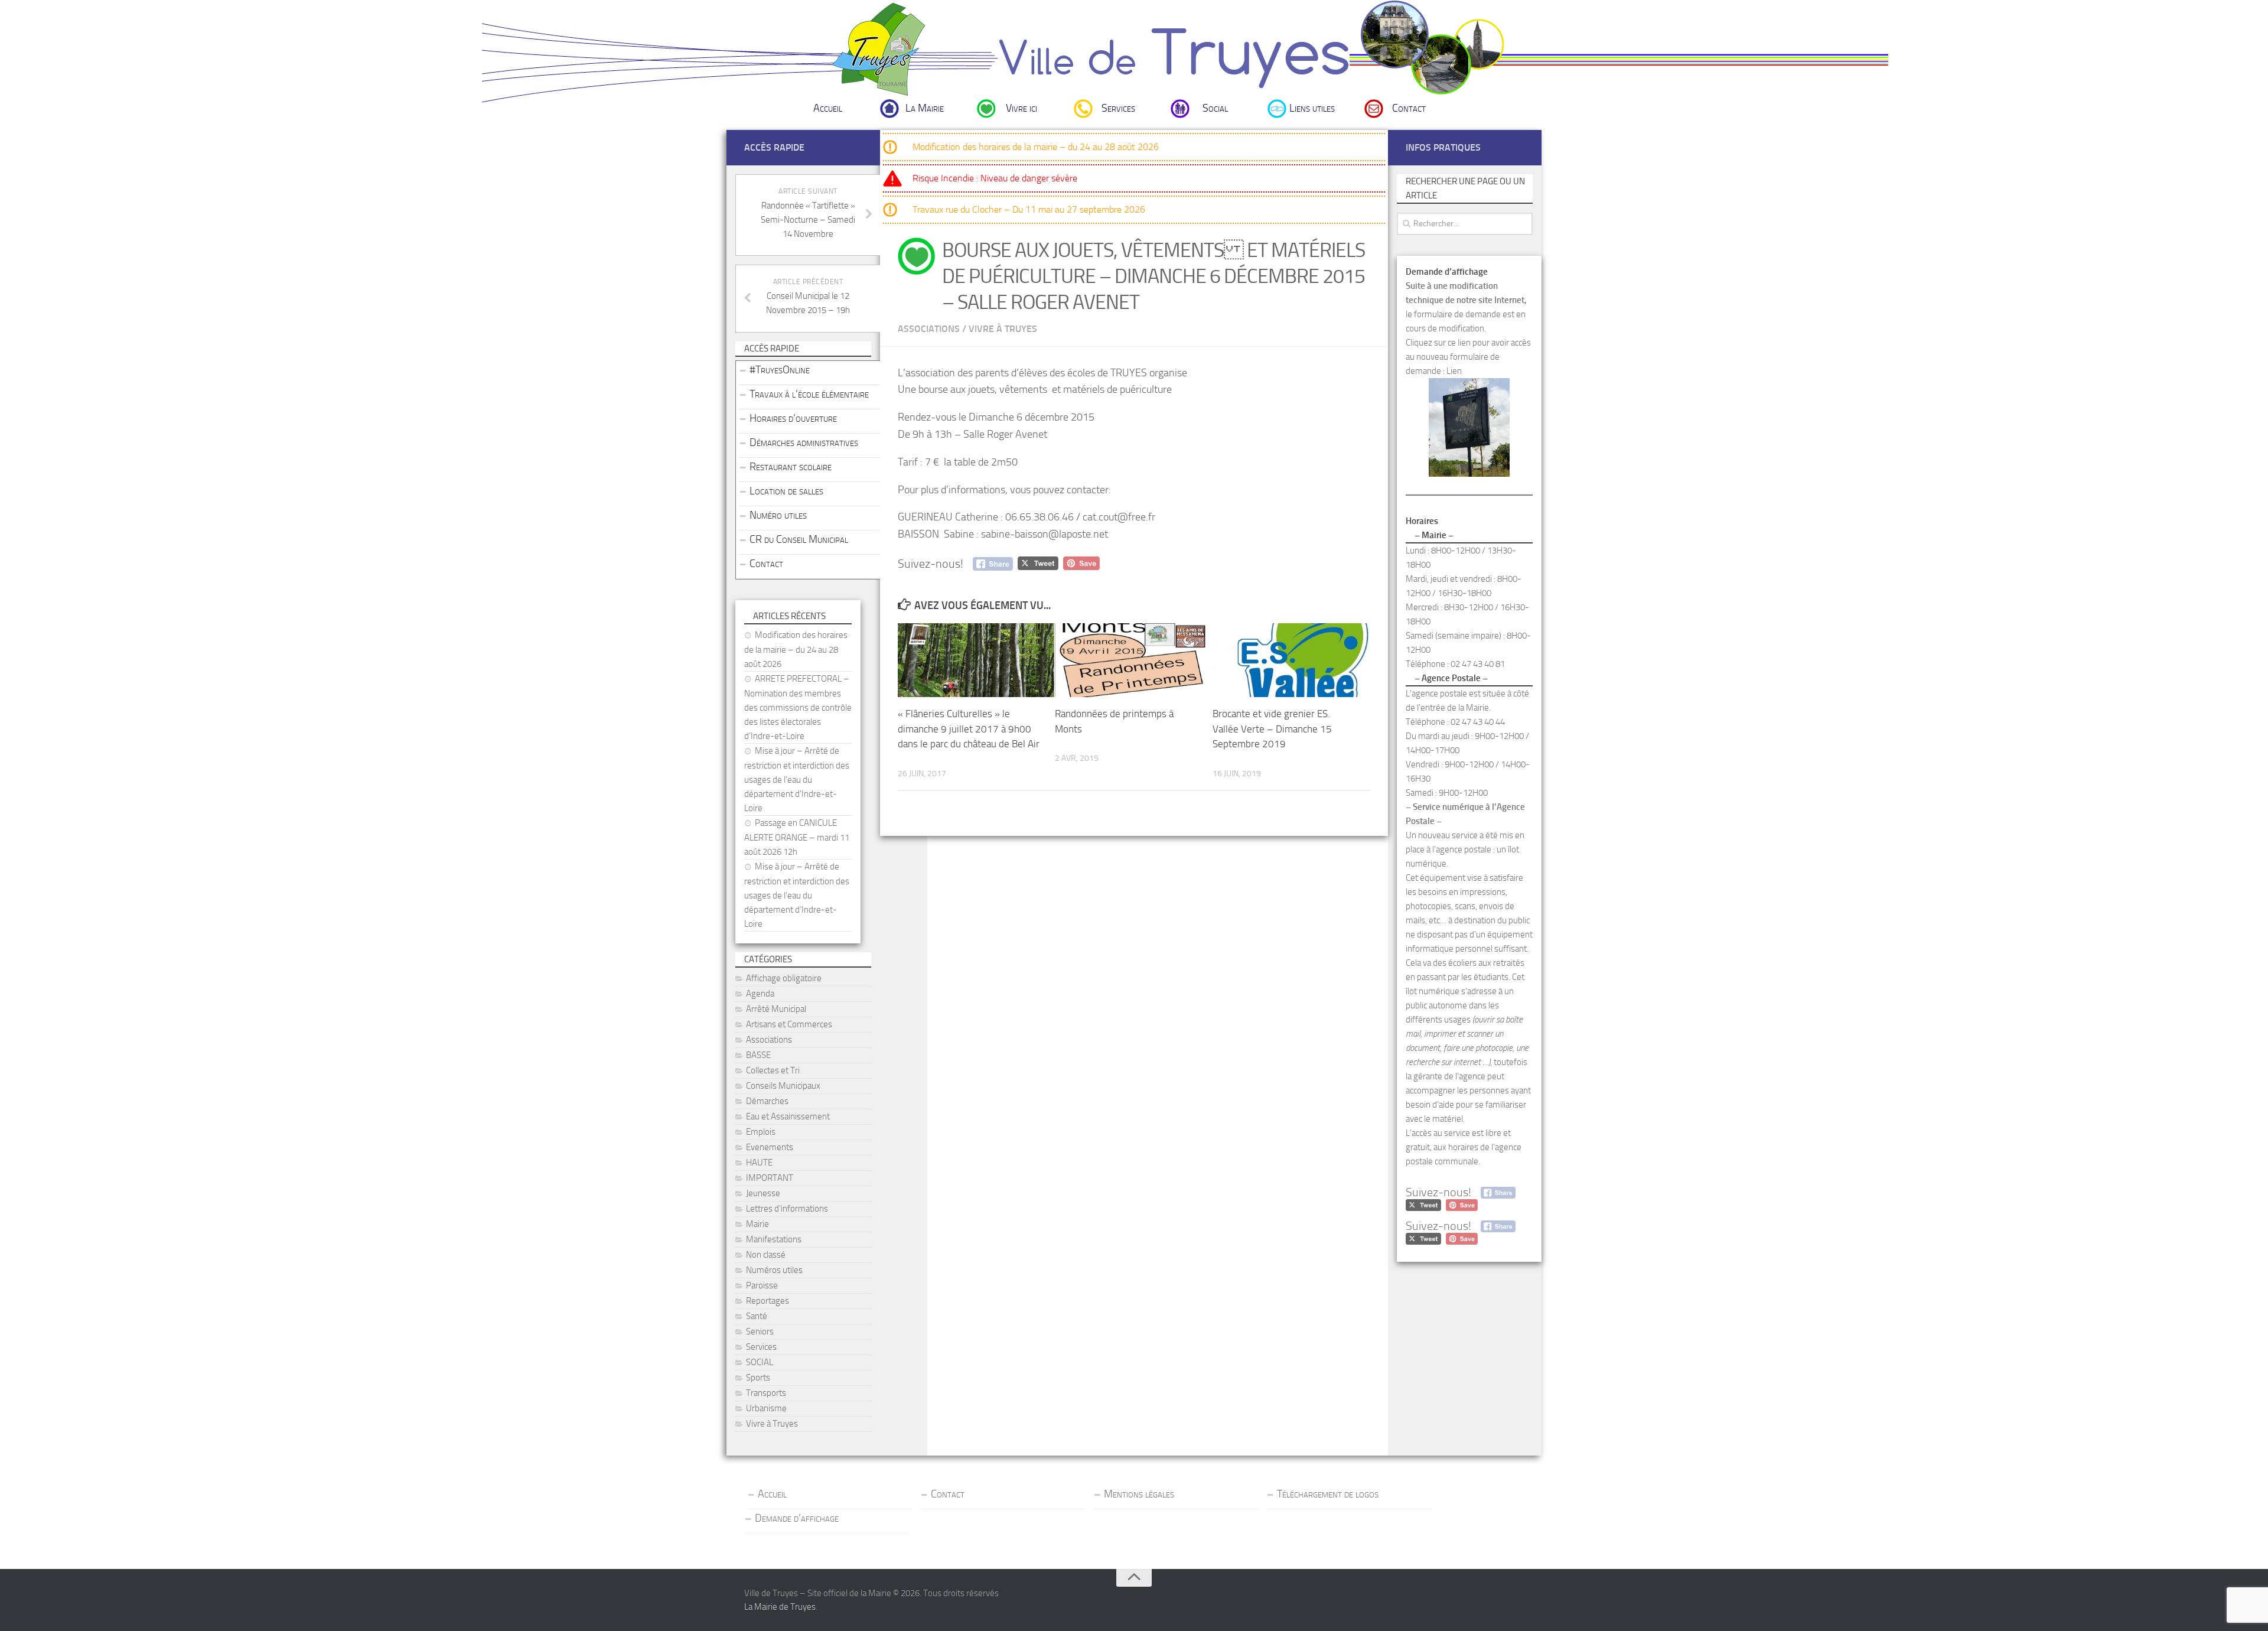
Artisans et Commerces (789, 1024)
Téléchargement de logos (1328, 1494)
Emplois (761, 1132)
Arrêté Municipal (776, 1009)
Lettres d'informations (787, 1209)
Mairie (757, 1224)
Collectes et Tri (773, 1070)
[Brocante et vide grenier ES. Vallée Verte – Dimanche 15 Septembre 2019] (1291, 660)
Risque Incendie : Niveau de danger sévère (995, 178)
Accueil (828, 108)
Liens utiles (1312, 108)
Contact (1409, 108)
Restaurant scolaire (791, 467)
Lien (1454, 371)
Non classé (766, 1255)
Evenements (770, 1147)
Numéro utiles (778, 515)
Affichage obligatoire (784, 978)
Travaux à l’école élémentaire (809, 394)
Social (1215, 108)
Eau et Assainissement (788, 1116)
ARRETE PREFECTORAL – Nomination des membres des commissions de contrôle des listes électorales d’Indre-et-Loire (798, 707)
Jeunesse (763, 1193)
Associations (929, 329)
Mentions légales (1139, 1494)
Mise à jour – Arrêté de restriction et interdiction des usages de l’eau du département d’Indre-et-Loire (797, 779)
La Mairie (925, 108)
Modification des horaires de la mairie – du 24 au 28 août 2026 (1036, 147)
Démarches (767, 1101)
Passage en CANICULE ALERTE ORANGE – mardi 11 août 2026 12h (797, 837)
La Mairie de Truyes (780, 1607)
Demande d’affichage (797, 1518)
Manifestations (774, 1239)
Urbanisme (766, 1408)
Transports (766, 1393)
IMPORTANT (770, 1178)
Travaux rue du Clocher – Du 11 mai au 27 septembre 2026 (1029, 209)
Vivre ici (1021, 108)
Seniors (760, 1332)
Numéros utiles (774, 1270)
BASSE (758, 1055)
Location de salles (786, 491)
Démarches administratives (804, 442)
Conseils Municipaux (783, 1086)
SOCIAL (760, 1362)
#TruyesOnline (780, 370)
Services (1118, 108)
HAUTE (759, 1163)
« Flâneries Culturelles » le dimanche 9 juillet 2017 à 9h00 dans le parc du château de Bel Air (969, 729)
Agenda (760, 994)
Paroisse (762, 1285)
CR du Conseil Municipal (799, 539)
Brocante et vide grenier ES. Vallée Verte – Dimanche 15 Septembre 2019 (1272, 729)
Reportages (768, 1301)
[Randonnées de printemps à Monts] (1133, 660)
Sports (758, 1378)
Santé (757, 1316)
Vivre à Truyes (1003, 329)
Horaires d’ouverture (793, 418)
